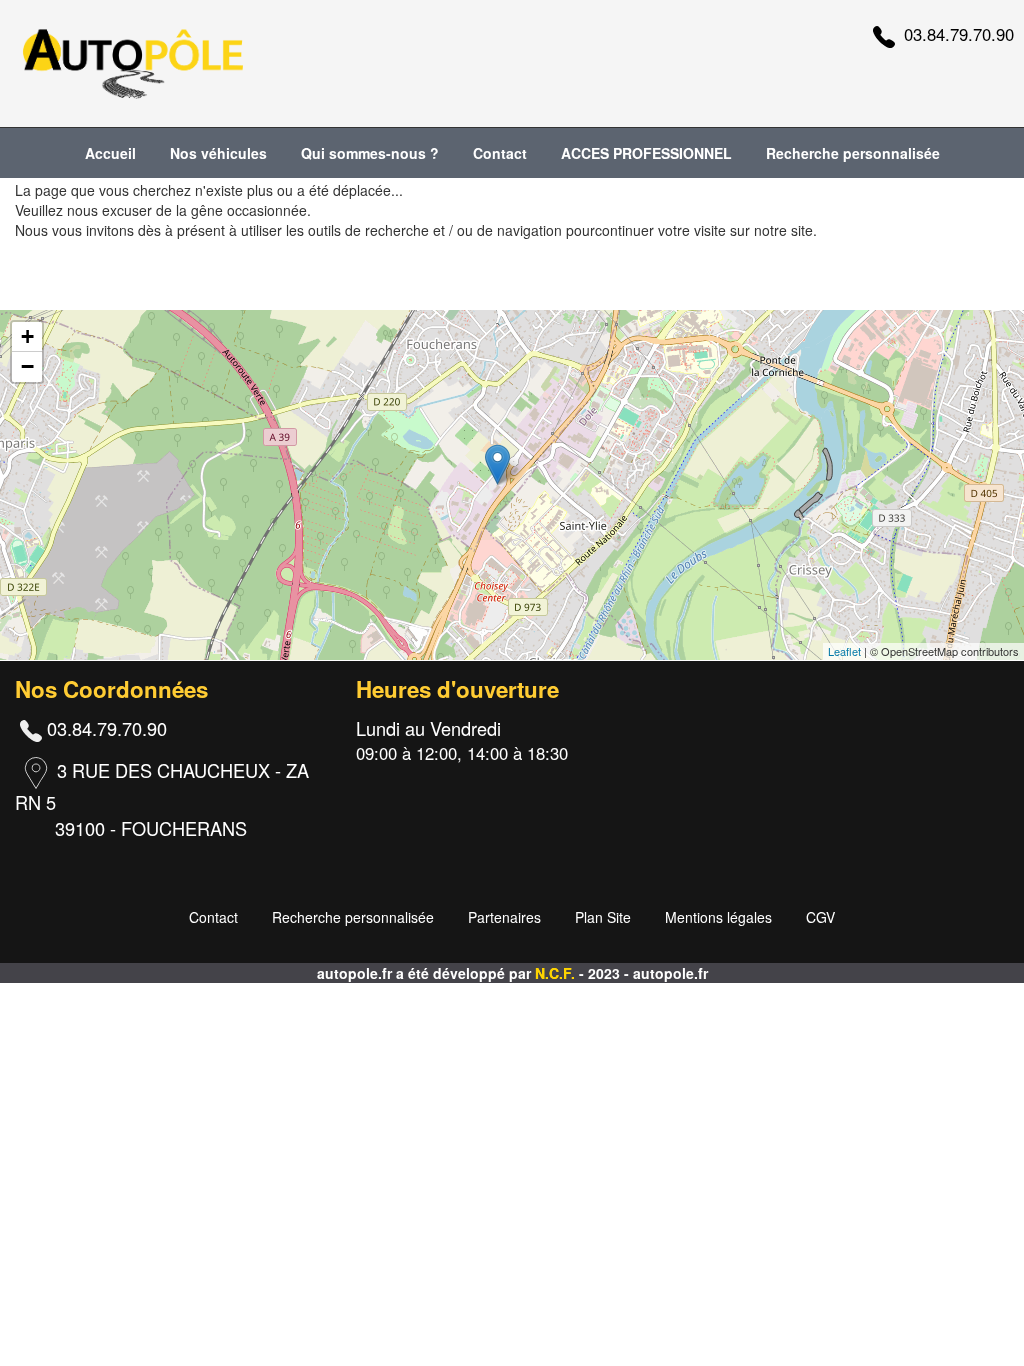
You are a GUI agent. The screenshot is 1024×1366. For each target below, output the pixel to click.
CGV (820, 917)
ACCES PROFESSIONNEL (646, 153)
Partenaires (504, 917)
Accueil (110, 153)
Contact (500, 153)
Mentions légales (718, 917)
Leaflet (844, 651)
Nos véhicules (218, 153)
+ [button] (27, 336)
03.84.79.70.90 (959, 34)
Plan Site (603, 917)
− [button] (27, 366)
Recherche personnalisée (853, 153)
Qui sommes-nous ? (370, 153)
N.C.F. (557, 973)
